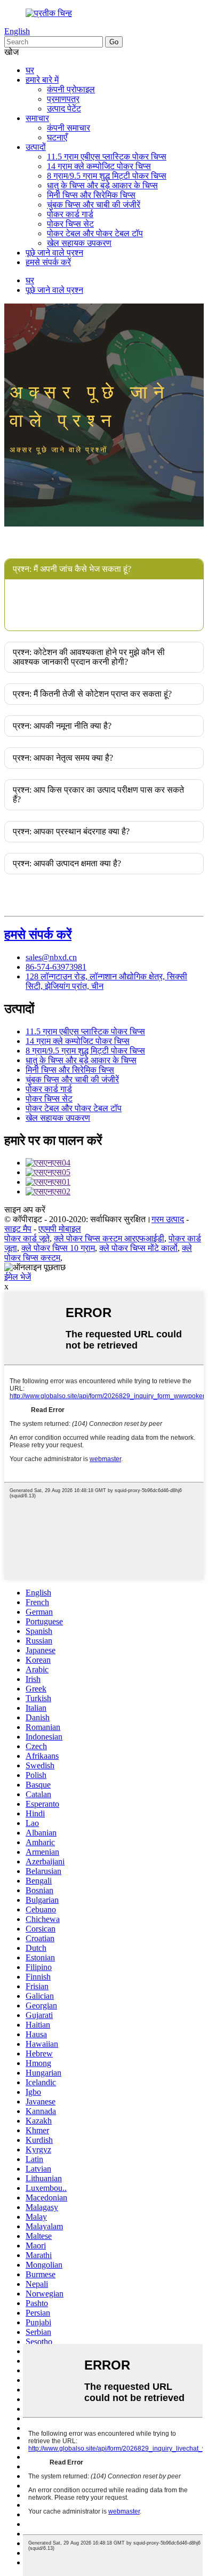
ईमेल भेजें (18, 1277)
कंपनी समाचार (69, 128)
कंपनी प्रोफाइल (71, 89)
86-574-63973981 (56, 967)
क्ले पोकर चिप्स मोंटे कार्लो (138, 1248)
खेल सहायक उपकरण (79, 243)
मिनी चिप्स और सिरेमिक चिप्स (91, 195)
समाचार (37, 118)
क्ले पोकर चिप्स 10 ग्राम (58, 1248)
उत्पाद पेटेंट (64, 109)
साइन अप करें (25, 1210)
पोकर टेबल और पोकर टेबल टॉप (95, 233)
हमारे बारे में (42, 80)
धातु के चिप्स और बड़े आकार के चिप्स (102, 185)
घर (30, 70)
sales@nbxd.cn (51, 957)
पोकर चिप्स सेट (70, 224)
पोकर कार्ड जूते (27, 1238)
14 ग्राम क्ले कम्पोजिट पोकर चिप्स (99, 166)
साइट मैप (18, 1229)
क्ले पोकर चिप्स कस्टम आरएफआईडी (109, 1238)
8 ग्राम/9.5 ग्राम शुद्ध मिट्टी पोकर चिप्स (107, 176)
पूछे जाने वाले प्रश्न (54, 253)
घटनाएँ (57, 137)
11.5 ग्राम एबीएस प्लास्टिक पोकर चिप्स (107, 157)
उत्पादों (36, 147)
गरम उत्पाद (168, 1219)
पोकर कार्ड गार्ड (70, 214)
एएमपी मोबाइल (60, 1229)
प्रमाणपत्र (63, 99)
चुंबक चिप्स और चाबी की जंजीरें (94, 205)
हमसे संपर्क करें (48, 262)
